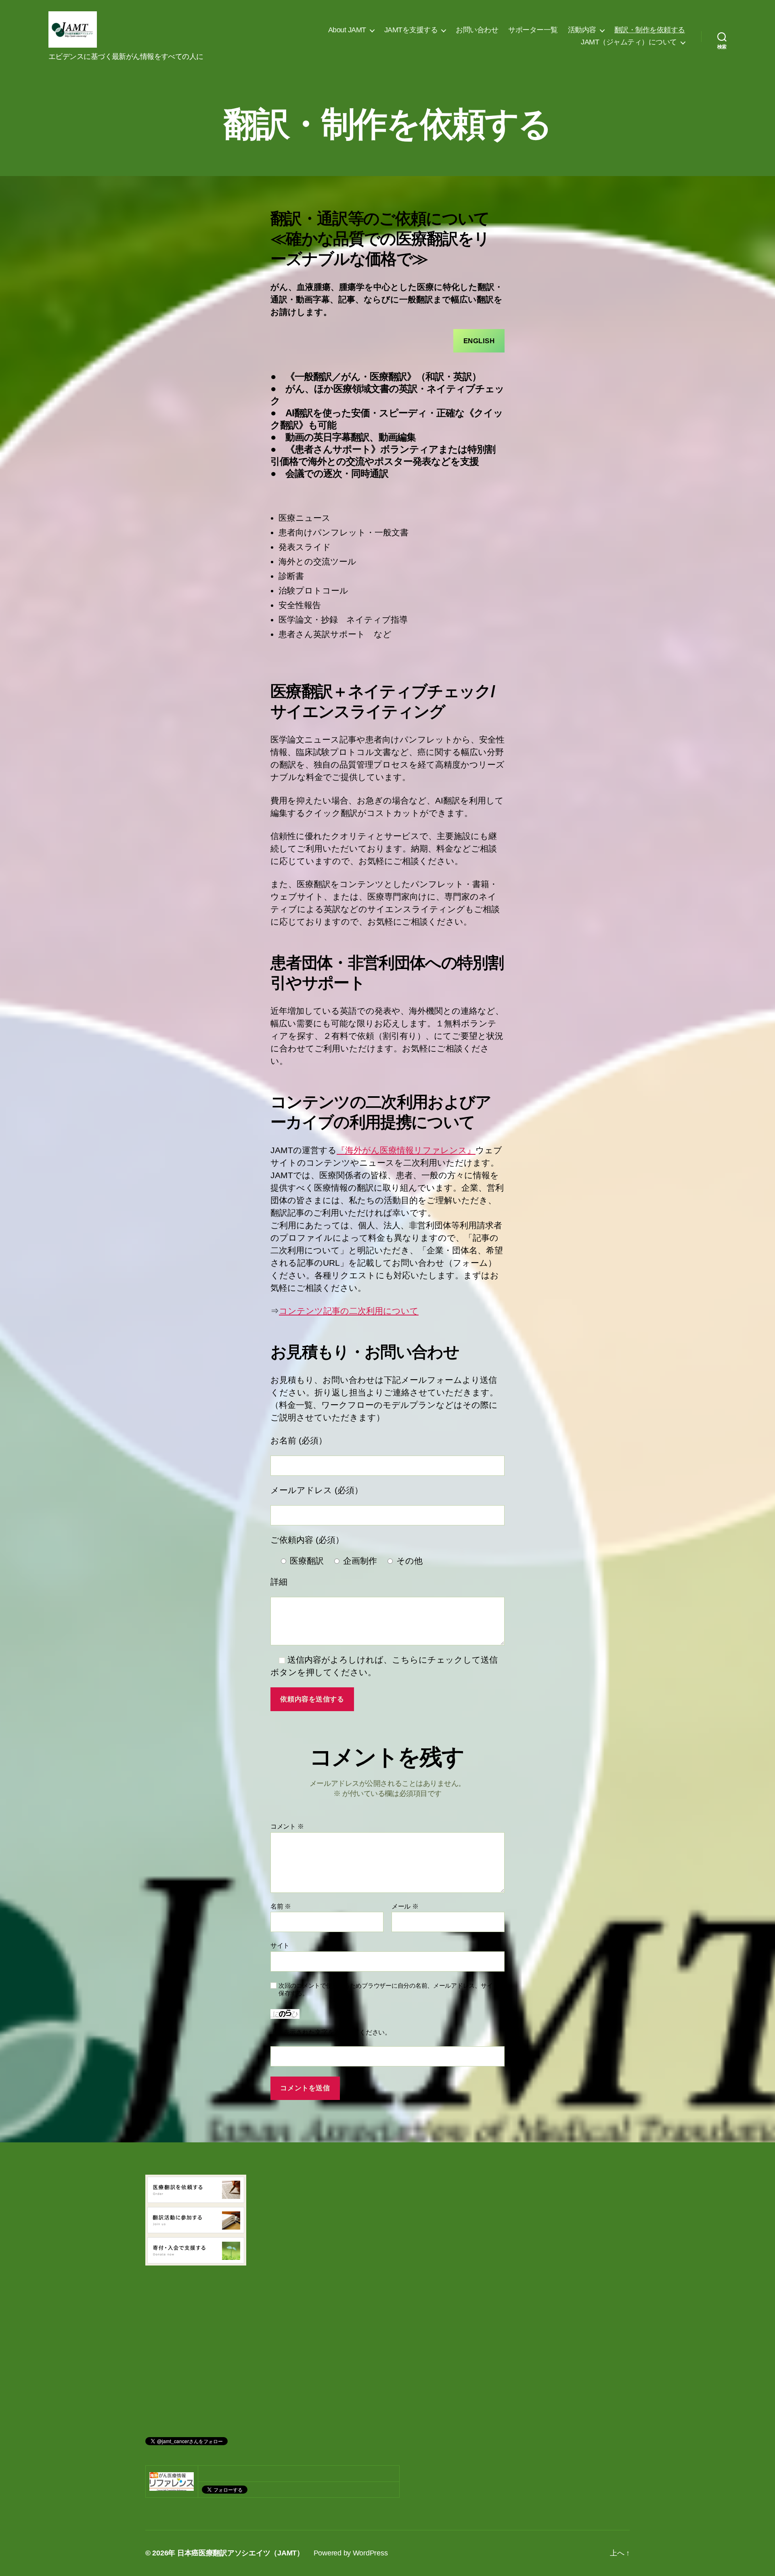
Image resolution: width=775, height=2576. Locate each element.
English (479, 341)
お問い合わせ (477, 30)
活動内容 (582, 30)
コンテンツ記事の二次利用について (349, 1311)
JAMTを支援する (411, 30)
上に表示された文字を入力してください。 (331, 2032)
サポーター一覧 (533, 30)
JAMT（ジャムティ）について (629, 42)
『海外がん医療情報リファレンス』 (406, 1150)
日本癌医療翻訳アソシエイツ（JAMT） (241, 2553)
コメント (287, 1826)
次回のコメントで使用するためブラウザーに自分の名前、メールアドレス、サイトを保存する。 (392, 1989)
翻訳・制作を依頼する (650, 30)
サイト (280, 1946)
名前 (281, 1906)
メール (405, 1906)
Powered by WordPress (351, 2553)
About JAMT (347, 30)
